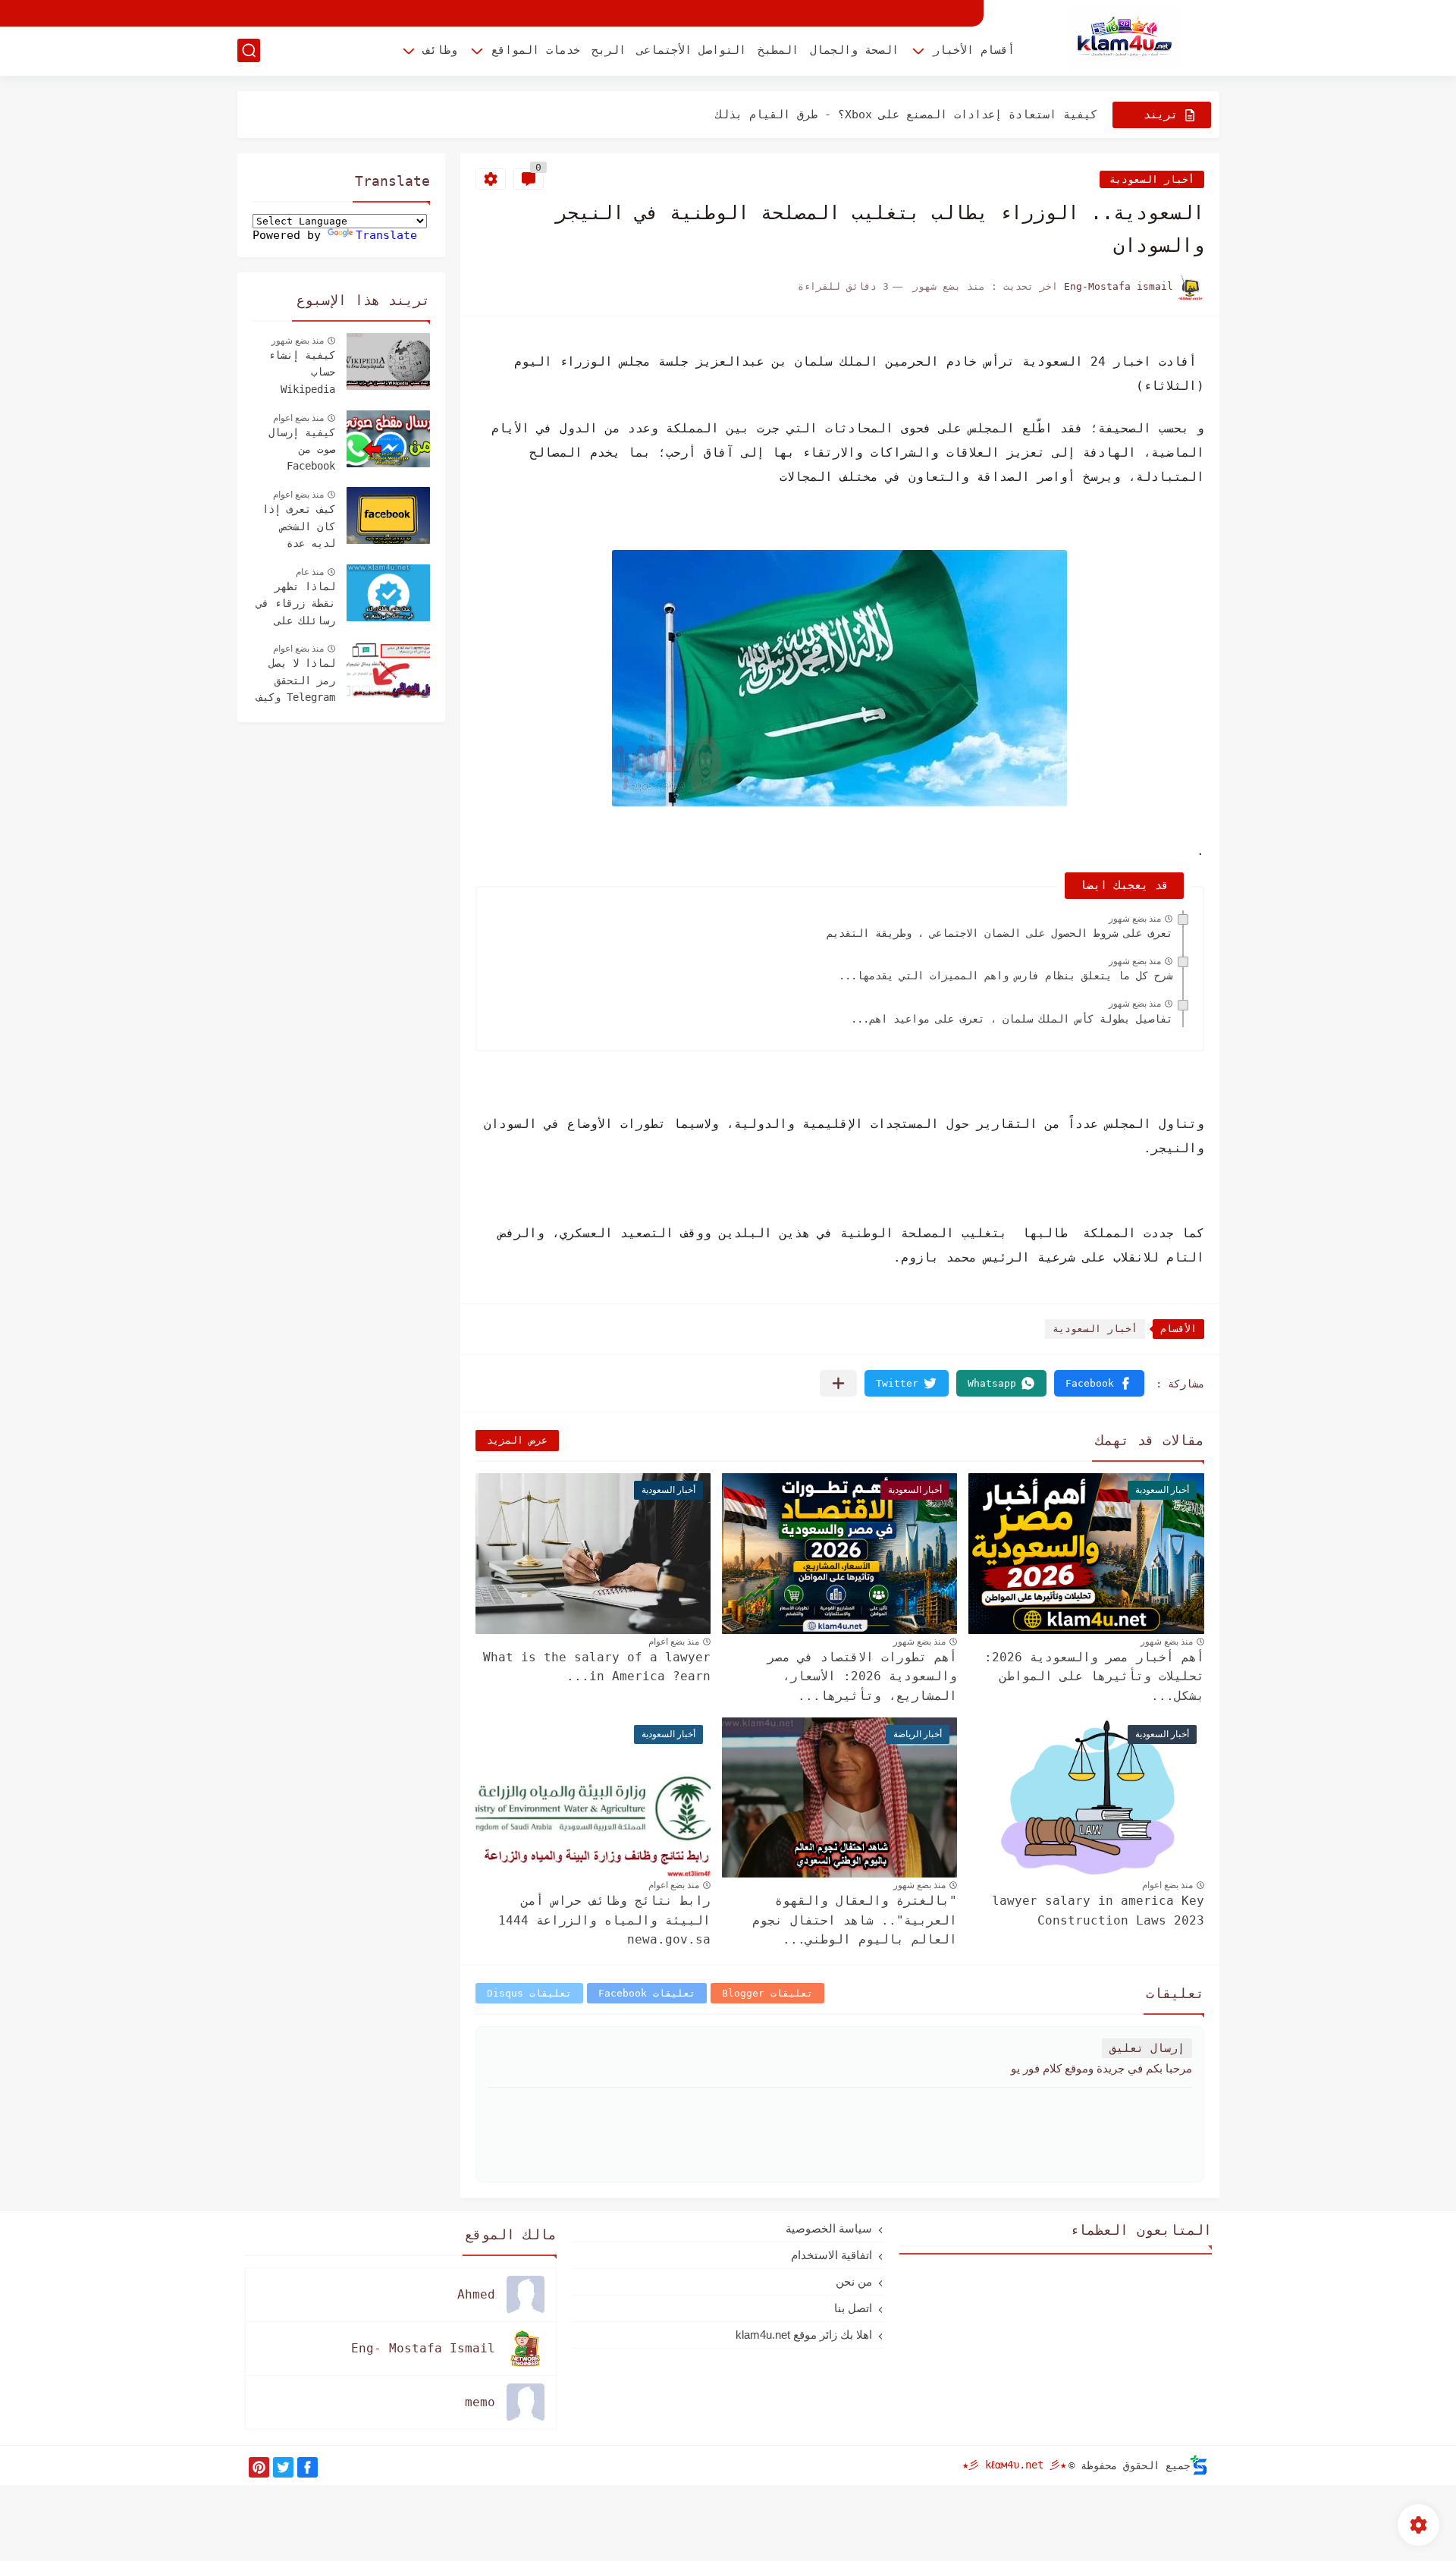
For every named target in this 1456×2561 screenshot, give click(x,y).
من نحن (854, 2281)
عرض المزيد (517, 1440)
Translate (386, 235)
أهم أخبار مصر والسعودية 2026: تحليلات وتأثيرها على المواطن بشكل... (1094, 1676)
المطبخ (778, 50)
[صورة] (388, 361)
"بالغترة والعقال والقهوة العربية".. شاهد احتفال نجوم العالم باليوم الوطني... (855, 1920)
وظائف (440, 50)
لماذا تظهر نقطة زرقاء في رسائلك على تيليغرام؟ (296, 605)
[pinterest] (259, 2467)
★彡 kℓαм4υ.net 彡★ (1014, 2465)
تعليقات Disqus (529, 1993)
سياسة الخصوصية (829, 2228)
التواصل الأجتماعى (692, 50)
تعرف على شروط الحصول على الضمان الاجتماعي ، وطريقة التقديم (999, 933)
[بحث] (249, 50)
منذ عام (310, 572)
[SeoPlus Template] (1199, 2465)
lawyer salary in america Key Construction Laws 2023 (1098, 1911)
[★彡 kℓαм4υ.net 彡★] (1125, 37)
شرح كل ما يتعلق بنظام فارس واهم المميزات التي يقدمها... (1006, 976)
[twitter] (283, 2467)
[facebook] (308, 2467)
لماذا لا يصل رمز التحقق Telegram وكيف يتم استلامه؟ (296, 682)
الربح (609, 50)
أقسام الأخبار (974, 50)
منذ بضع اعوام (674, 1642)
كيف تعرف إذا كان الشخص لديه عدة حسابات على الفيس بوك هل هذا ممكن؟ (299, 528)
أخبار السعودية (1152, 179)
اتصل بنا (853, 2308)
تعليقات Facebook (647, 1993)
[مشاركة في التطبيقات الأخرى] (838, 1383)
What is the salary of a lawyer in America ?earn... (597, 1667)
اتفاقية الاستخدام (832, 2255)
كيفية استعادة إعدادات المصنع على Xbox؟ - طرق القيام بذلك (906, 115)
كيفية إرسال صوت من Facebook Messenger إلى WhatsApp (296, 451)
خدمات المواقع (536, 50)
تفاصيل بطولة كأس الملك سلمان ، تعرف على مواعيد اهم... (1012, 1019)
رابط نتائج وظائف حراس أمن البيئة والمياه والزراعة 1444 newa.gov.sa (604, 1920)
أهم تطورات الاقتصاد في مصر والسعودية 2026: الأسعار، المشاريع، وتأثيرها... (862, 1676)
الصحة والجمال (854, 50)
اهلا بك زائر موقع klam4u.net (804, 2335)
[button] (1099, 1383)
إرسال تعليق (1147, 2048)
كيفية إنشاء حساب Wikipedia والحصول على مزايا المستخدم (302, 374)
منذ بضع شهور (1135, 919)
